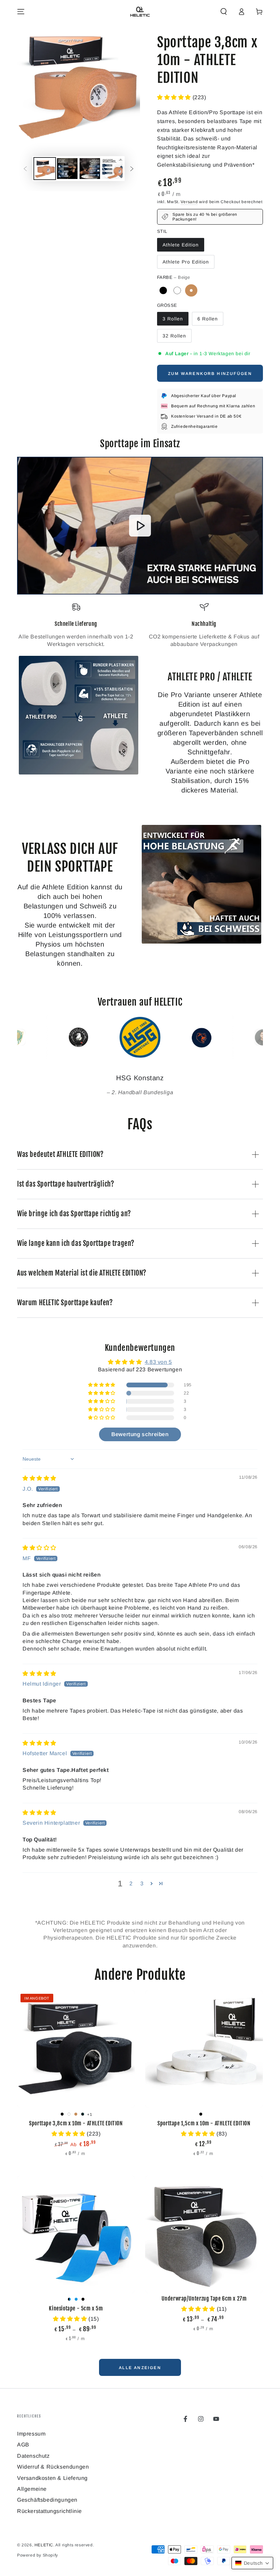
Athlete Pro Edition (186, 262)
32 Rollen (174, 336)
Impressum (31, 2434)
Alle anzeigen (140, 2368)
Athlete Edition (181, 245)
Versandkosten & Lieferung (52, 2478)
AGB (23, 2445)
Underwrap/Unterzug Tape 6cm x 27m (204, 2299)
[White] (177, 290)
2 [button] (131, 1884)
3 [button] (142, 1884)
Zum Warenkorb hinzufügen (210, 374)
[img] (39, 1478)
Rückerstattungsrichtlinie (50, 2511)
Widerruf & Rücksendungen (53, 2467)
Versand (189, 202)
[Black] (163, 290)
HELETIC (44, 2545)
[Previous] (24, 1037)
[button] (224, 12)
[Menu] (21, 12)
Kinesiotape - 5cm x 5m (76, 2308)
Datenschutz (33, 2456)
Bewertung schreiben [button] (140, 1434)
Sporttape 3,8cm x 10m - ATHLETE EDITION (76, 2123)
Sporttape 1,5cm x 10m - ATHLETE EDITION (204, 2123)
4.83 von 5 (158, 1362)
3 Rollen (173, 319)
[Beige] (191, 290)
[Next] (256, 1037)
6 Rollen (208, 319)
